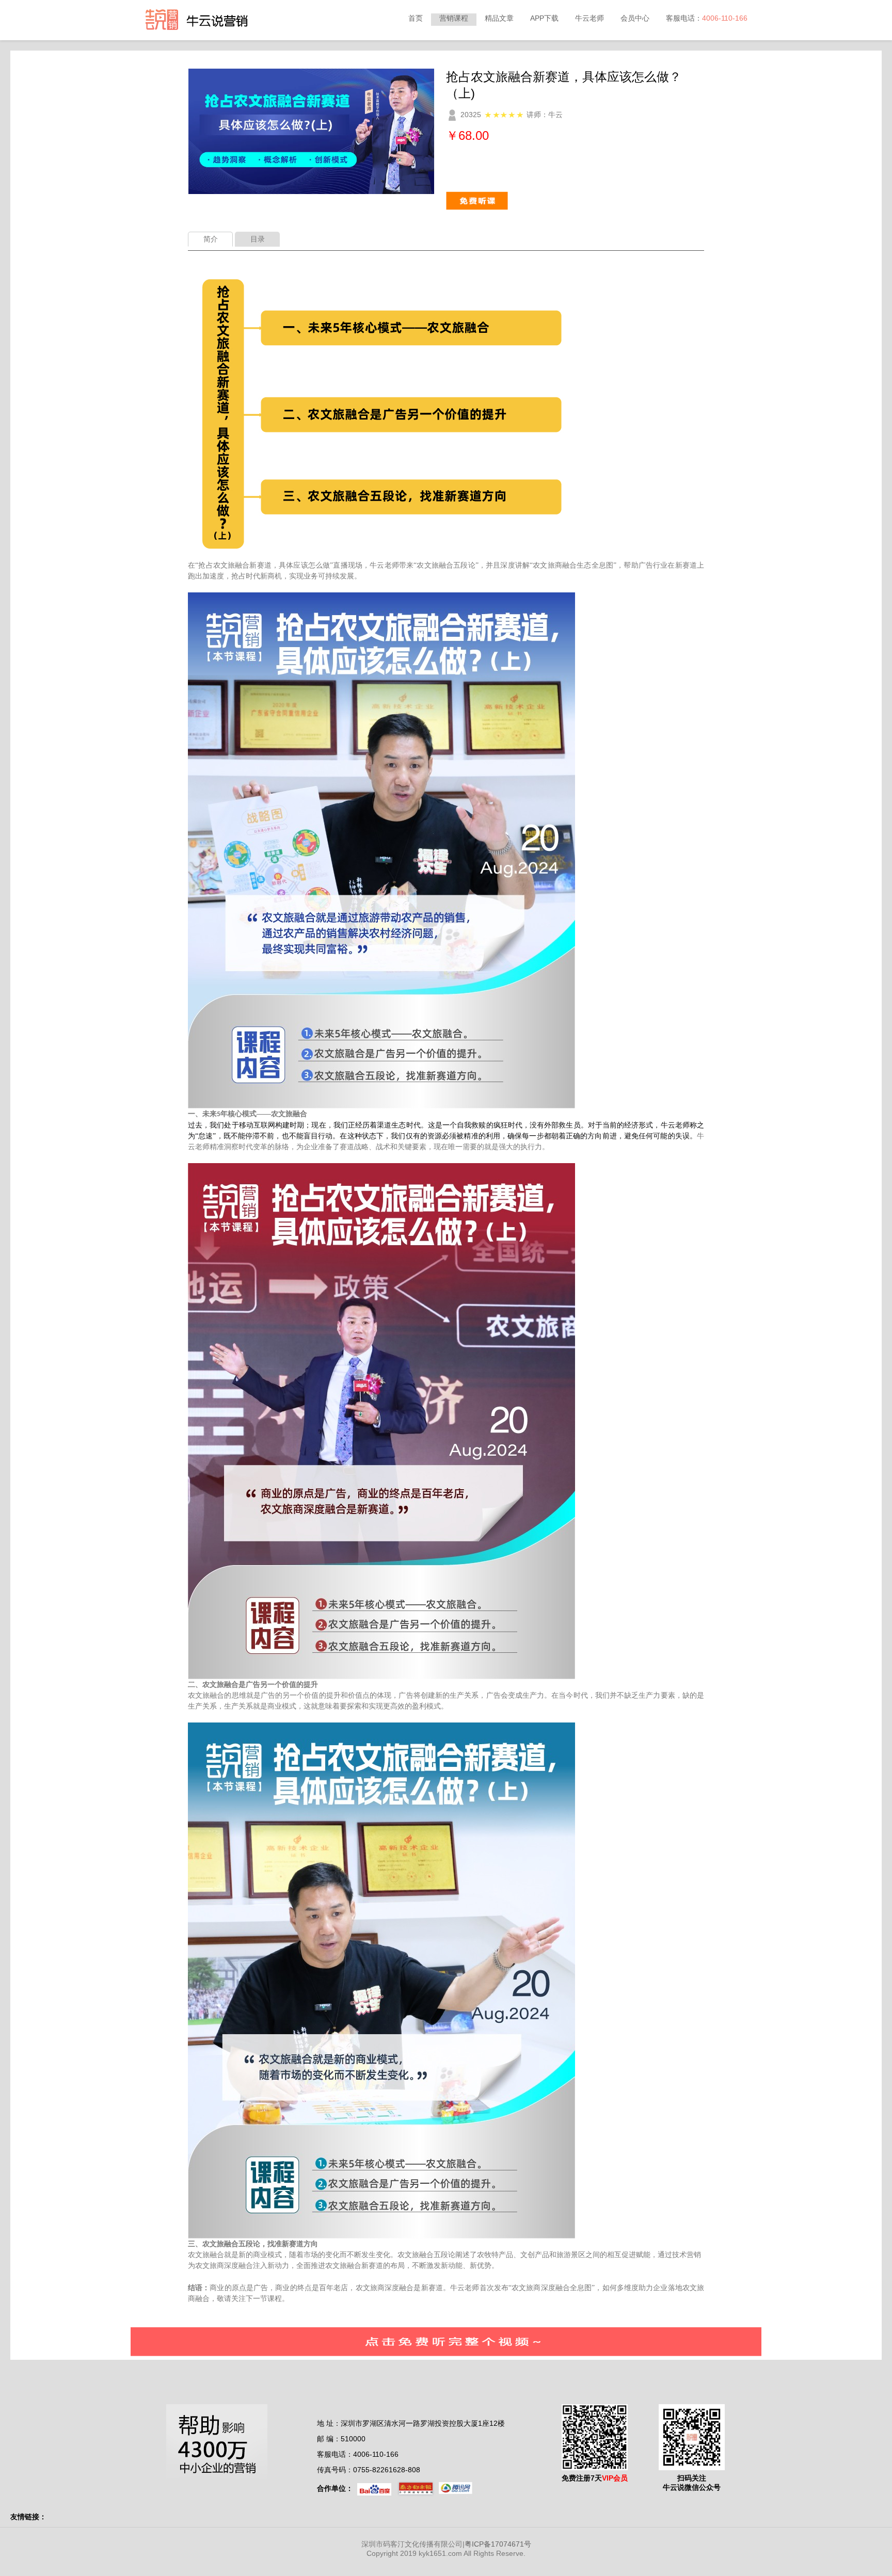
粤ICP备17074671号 (498, 2544)
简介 (211, 239)
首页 (416, 18)
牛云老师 (590, 18)
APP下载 (544, 18)
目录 (258, 239)
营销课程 (454, 18)
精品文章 (499, 18)
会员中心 (635, 18)
